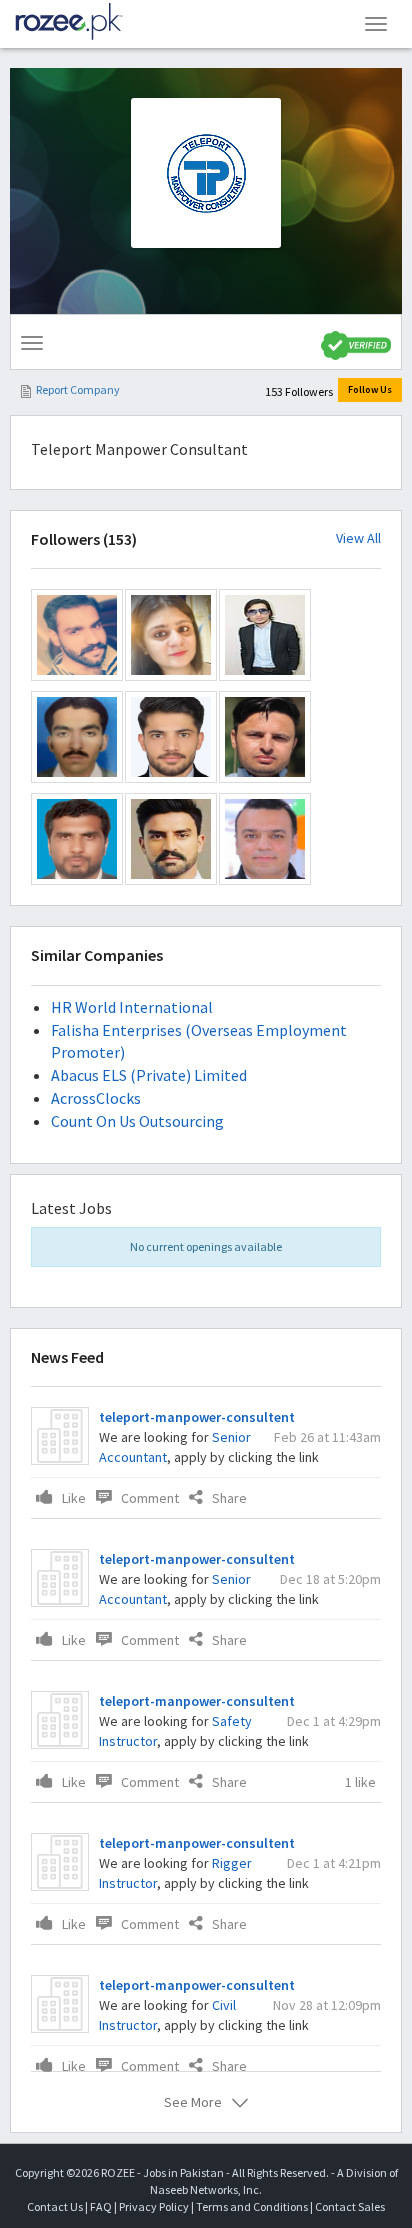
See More (193, 2102)
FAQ (101, 2206)
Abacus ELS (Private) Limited (149, 1075)
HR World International (132, 1007)
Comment (150, 1498)
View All (358, 538)
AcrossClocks (96, 1098)
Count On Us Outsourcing (137, 1121)
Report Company (78, 389)
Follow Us (370, 389)
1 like (360, 1782)
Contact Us (55, 2206)
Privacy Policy (154, 2206)
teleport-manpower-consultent (197, 1417)
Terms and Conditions (252, 2206)
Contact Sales (350, 2206)
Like (74, 1498)
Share (229, 1498)
